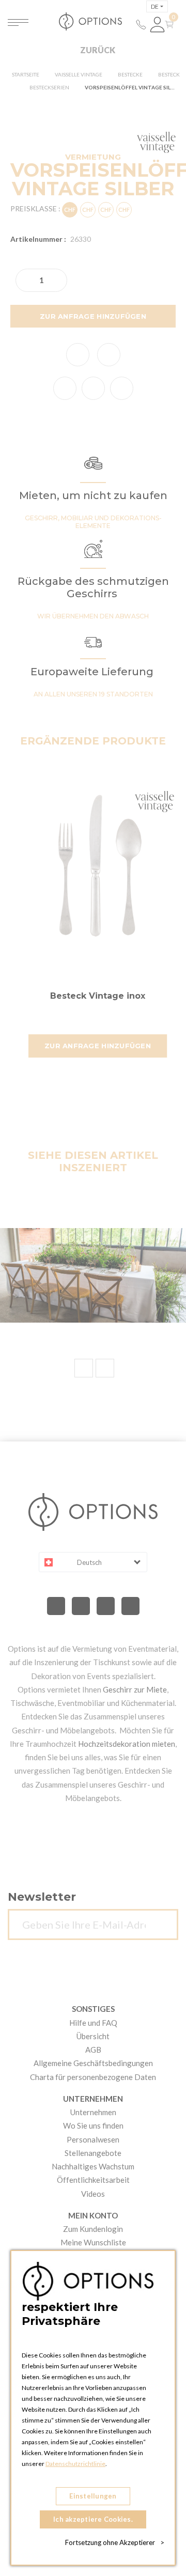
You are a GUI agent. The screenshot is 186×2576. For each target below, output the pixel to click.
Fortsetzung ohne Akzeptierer (115, 2542)
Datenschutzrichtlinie (75, 2464)
